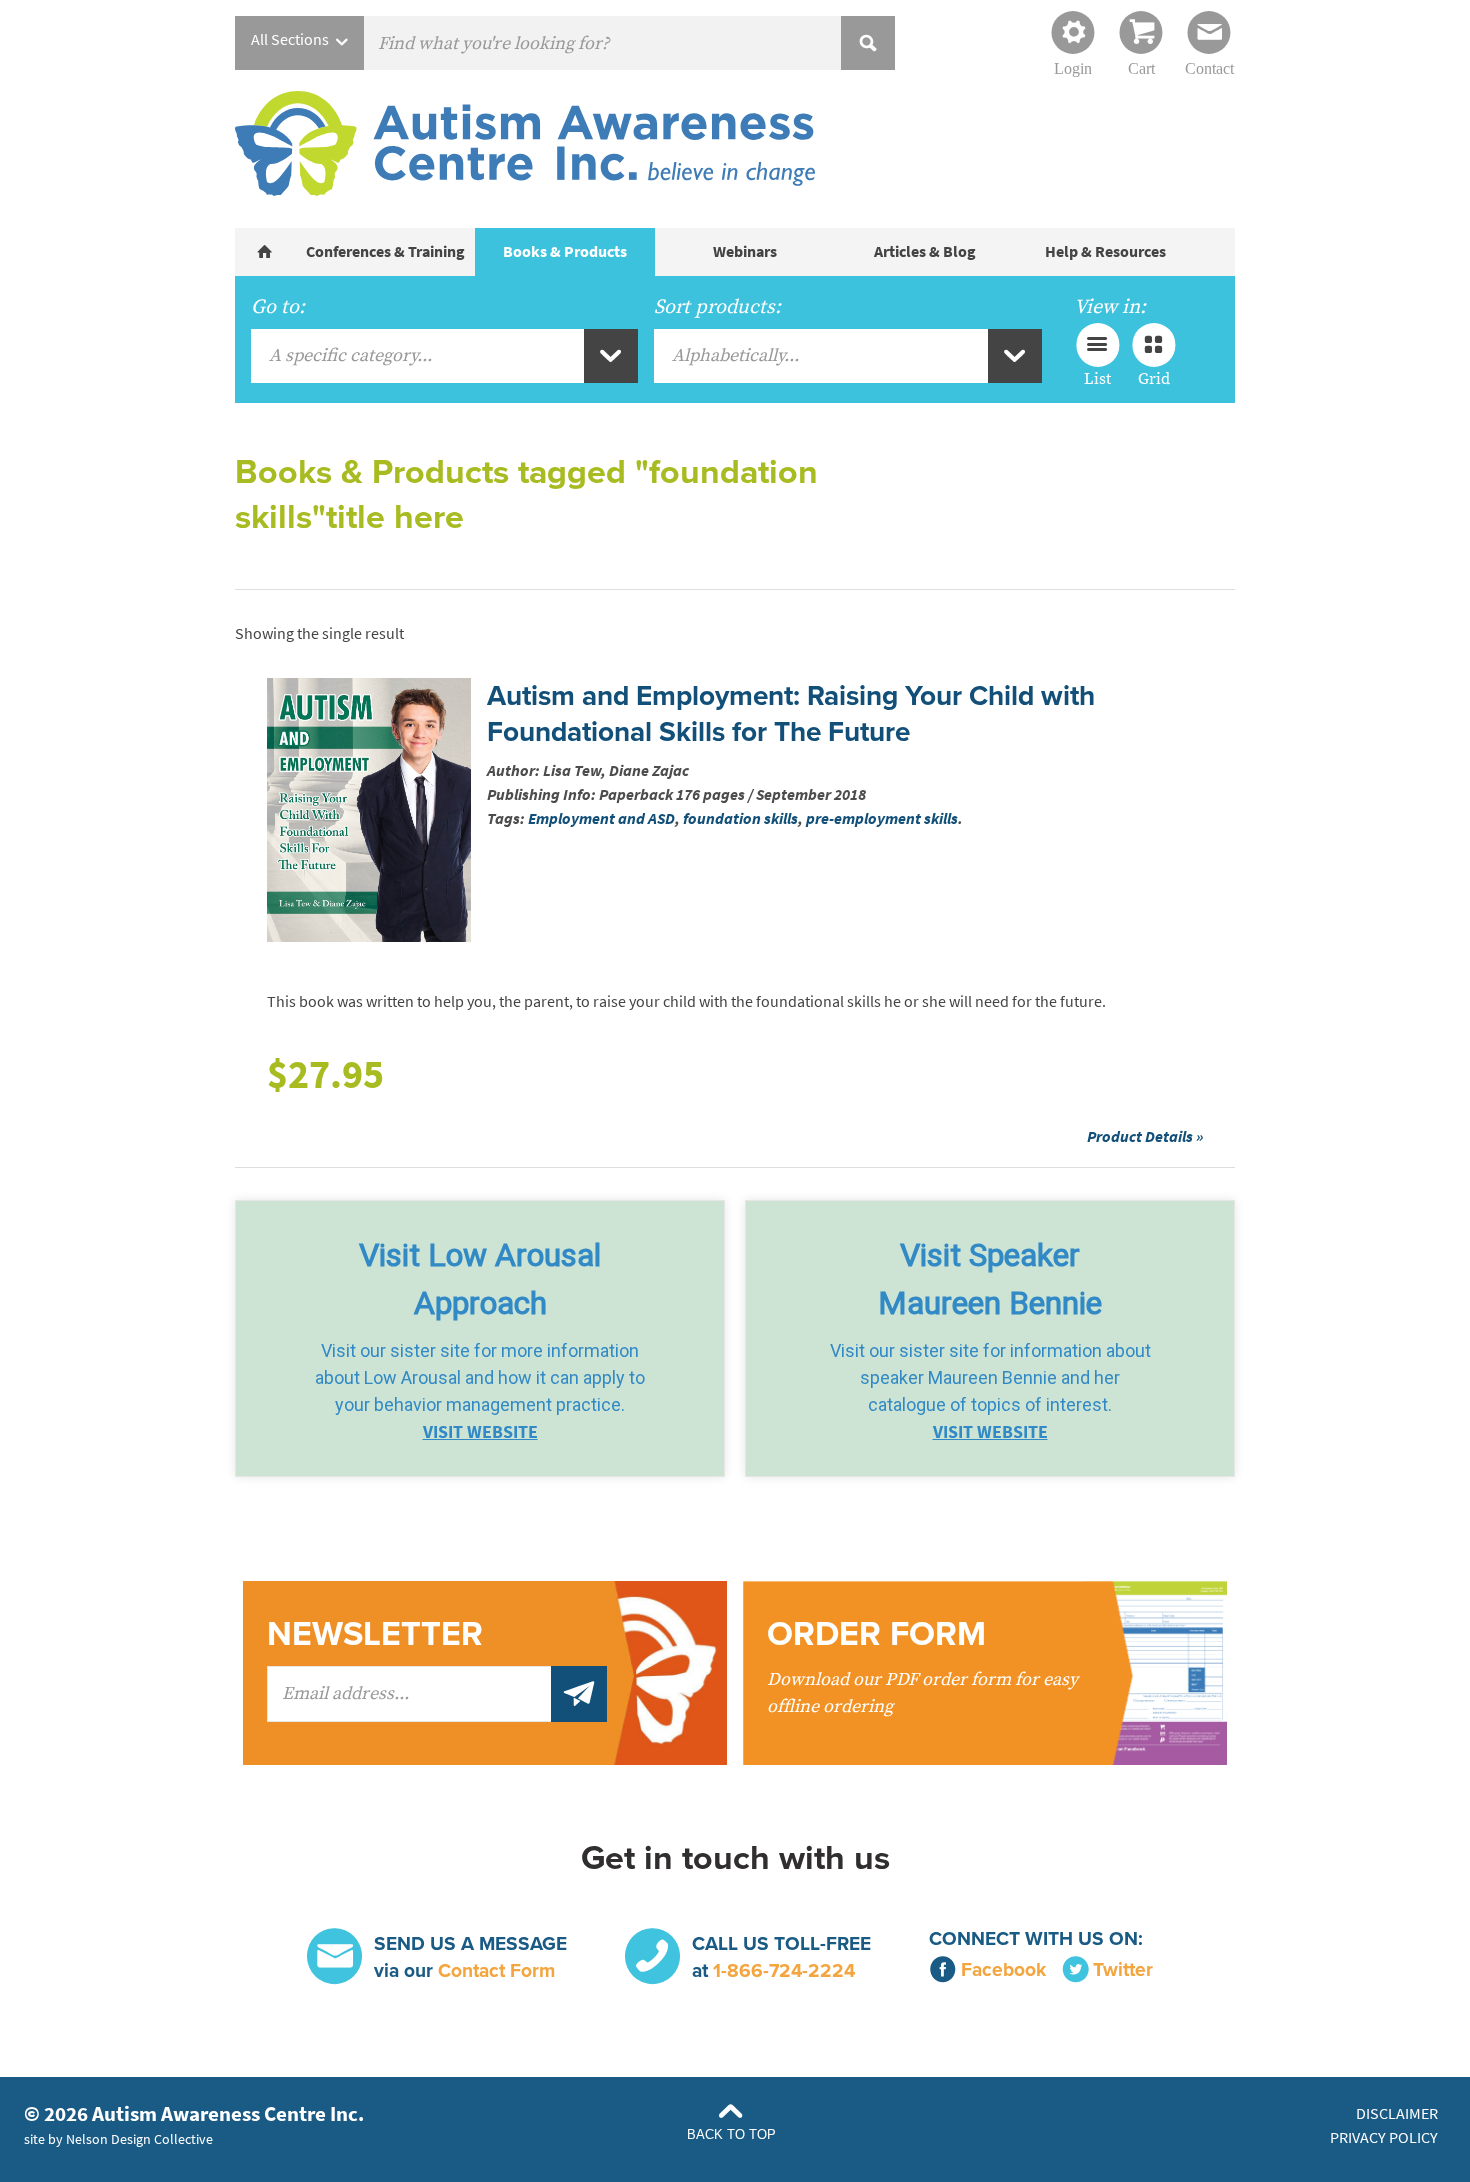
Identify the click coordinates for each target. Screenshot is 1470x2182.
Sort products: (717, 307)
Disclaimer (1397, 2113)
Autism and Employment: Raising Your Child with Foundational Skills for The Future (791, 714)
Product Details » (1145, 1136)
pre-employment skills (882, 818)
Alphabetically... (735, 355)
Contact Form (496, 1970)
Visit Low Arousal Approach (480, 1279)
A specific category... (350, 355)
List (1097, 378)
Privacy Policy (1384, 2137)
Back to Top (731, 2134)
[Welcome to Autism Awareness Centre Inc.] (265, 252)
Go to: (278, 307)
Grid (1154, 378)
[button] (480, 1338)
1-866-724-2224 (784, 1970)
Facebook (1003, 1969)
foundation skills (740, 818)
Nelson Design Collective (139, 2139)
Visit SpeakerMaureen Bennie (990, 1279)
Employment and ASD (601, 818)
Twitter (1123, 1969)
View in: (1110, 307)
